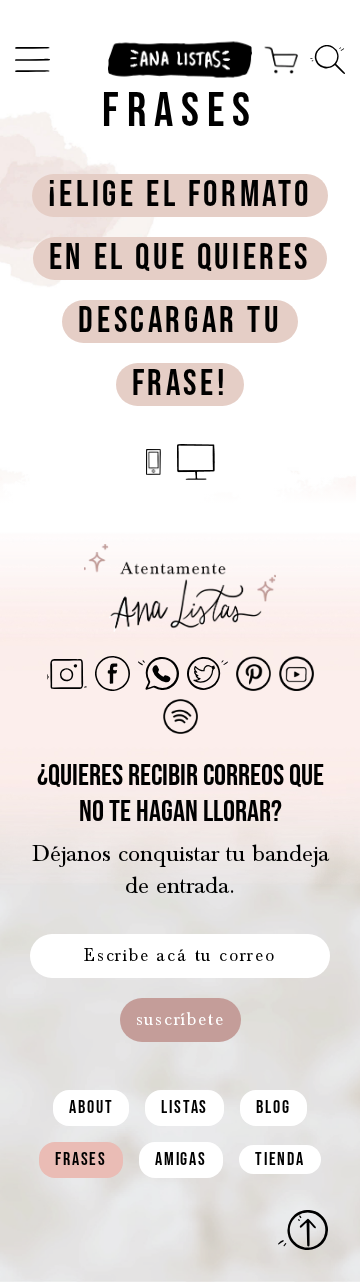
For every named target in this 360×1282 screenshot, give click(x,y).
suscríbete (180, 1019)
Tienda (280, 1159)
